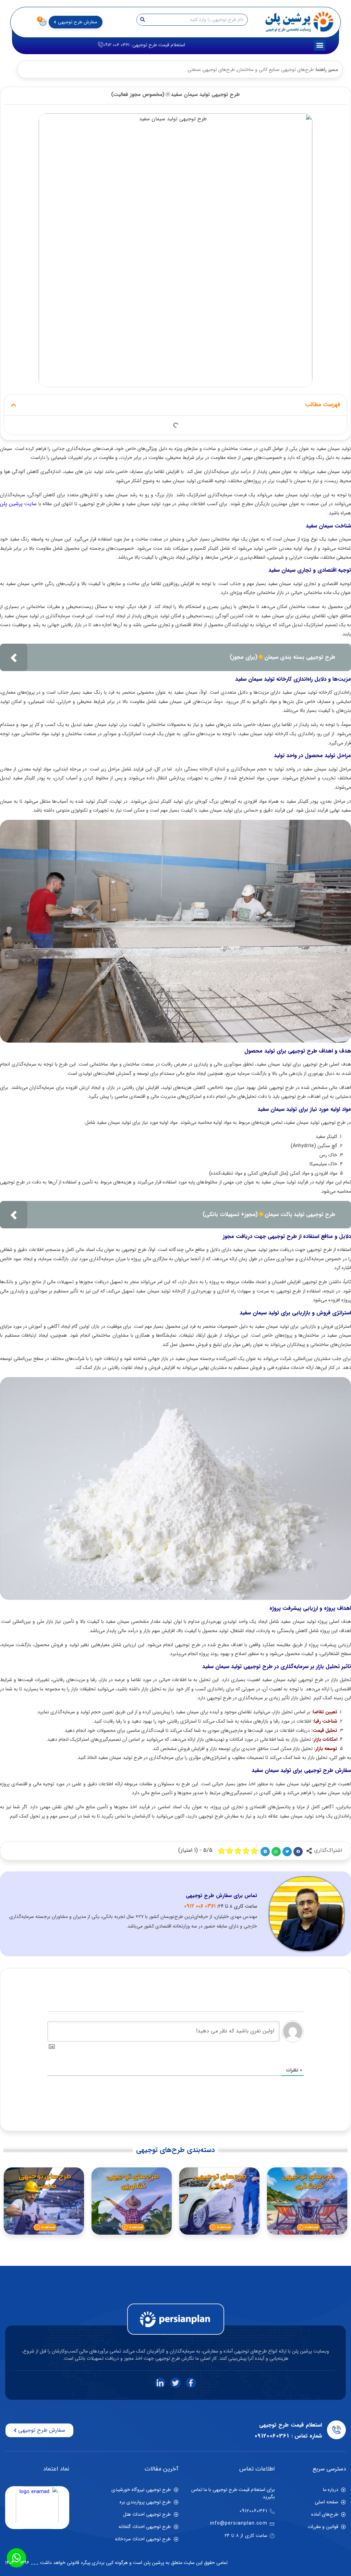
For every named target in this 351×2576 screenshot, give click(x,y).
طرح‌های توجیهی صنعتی (211, 70)
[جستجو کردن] (143, 20)
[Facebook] (191, 2383)
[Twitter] (175, 2383)
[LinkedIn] (160, 2383)
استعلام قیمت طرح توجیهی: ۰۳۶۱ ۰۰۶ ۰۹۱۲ (144, 45)
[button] (320, 45)
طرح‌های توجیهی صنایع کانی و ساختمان (275, 70)
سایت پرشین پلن (18, 504)
